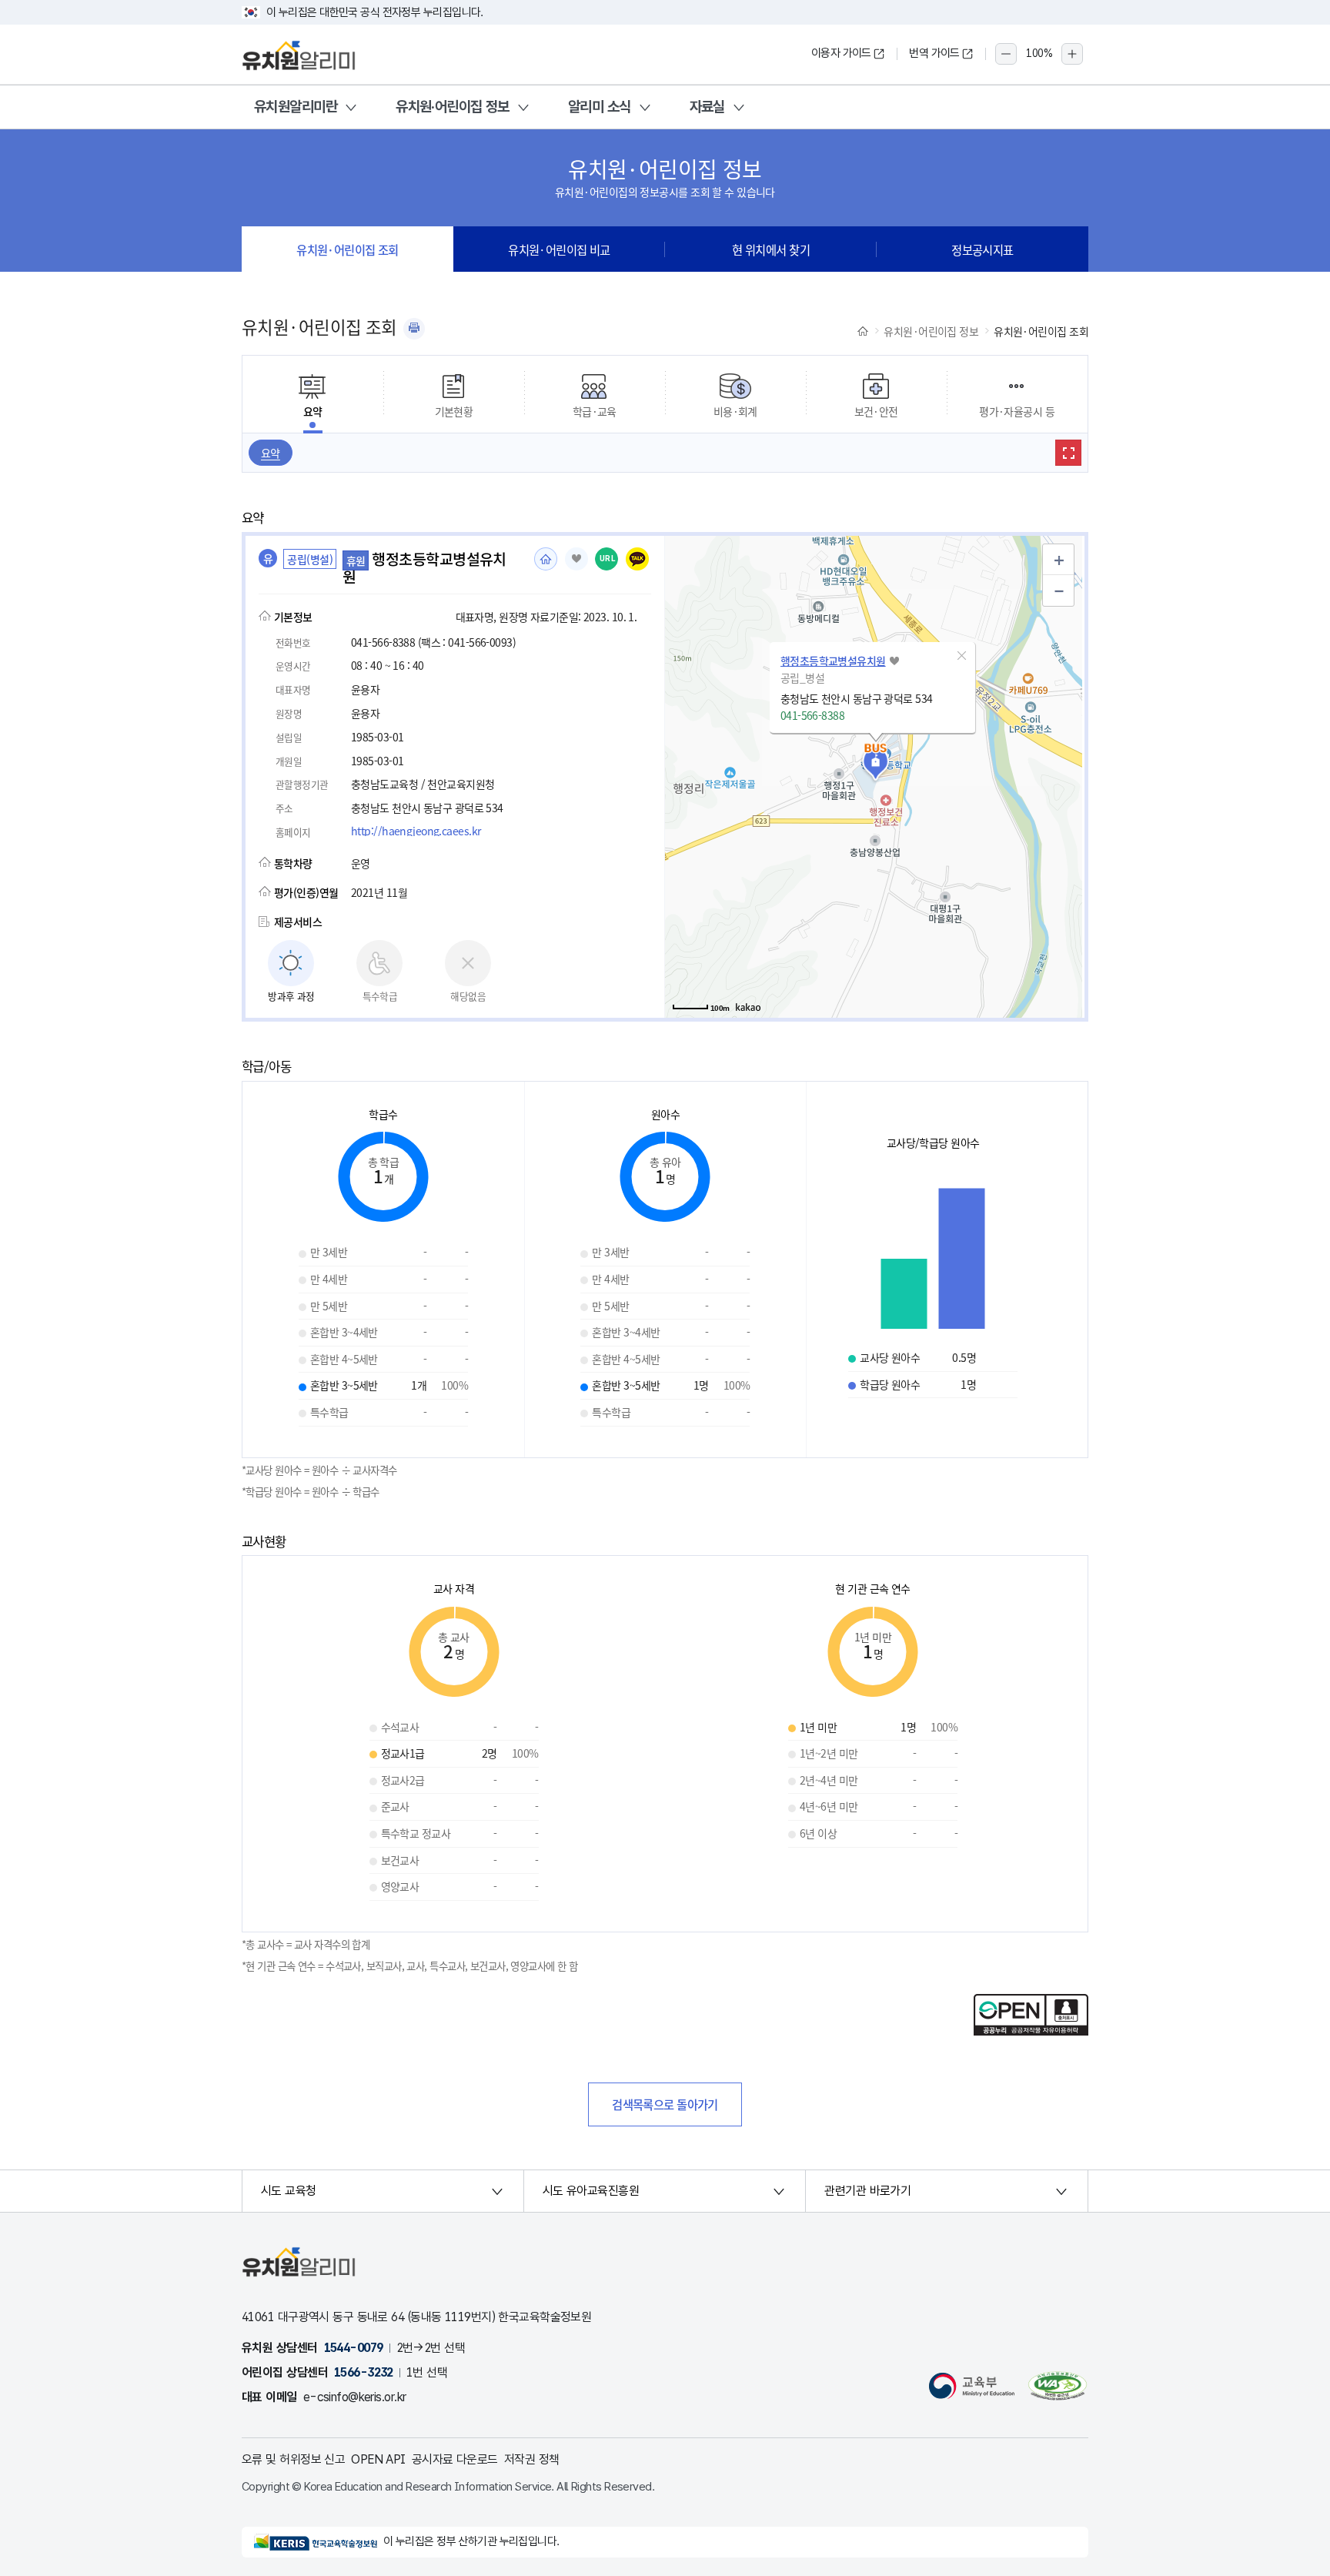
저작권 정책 (532, 2459)
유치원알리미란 (296, 107)
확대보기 (1068, 453)
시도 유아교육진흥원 (591, 2191)
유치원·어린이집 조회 (348, 249)
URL (608, 559)
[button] (962, 656)
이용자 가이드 (841, 53)
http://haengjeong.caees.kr (416, 831)
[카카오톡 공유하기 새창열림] (637, 559)
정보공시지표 (982, 249)
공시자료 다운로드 (455, 2459)
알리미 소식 (600, 107)
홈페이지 (546, 559)
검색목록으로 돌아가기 (665, 2104)
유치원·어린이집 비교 (559, 249)
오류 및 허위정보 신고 (293, 2459)
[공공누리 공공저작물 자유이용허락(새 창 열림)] (1031, 2031)
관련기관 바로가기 (867, 2191)
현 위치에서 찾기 (771, 249)
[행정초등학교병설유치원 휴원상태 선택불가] (576, 559)
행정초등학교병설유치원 (833, 661)
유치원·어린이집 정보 (453, 107)
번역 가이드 (934, 53)
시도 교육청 (289, 2191)
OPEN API (378, 2459)
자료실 (707, 107)
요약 (271, 453)
